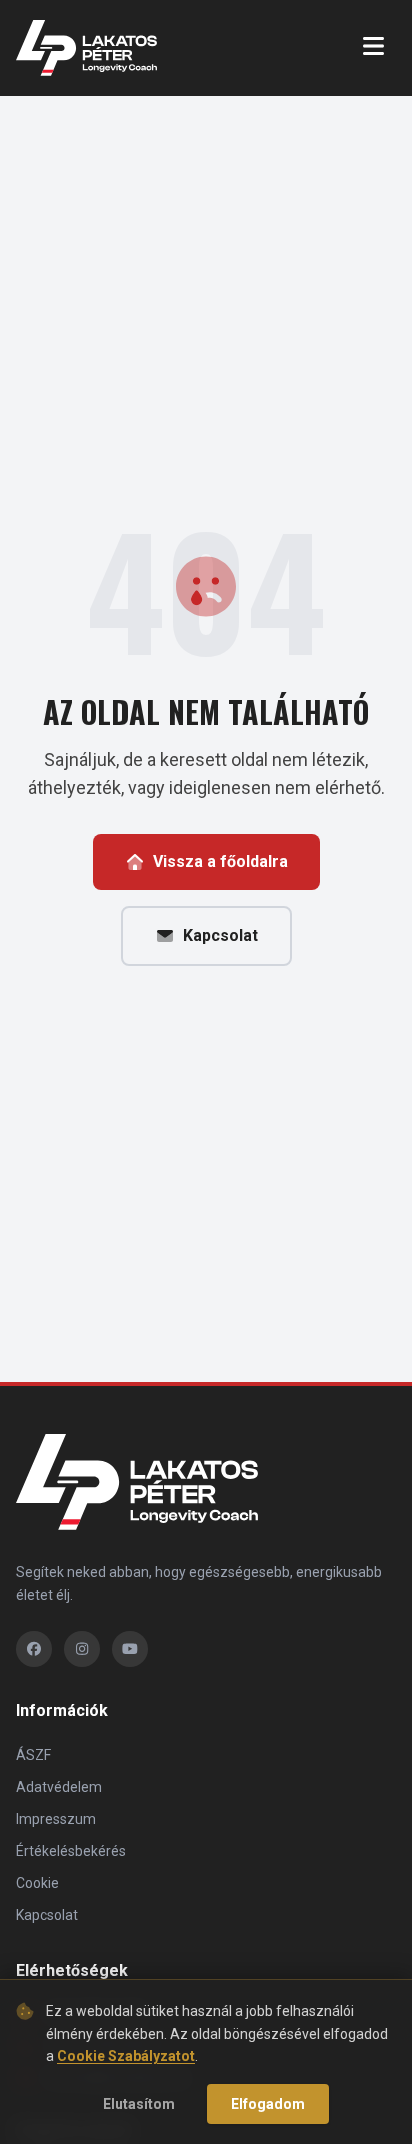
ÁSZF (33, 1755)
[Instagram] (82, 1649)
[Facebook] (34, 1649)
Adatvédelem (59, 1787)
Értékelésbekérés (71, 1851)
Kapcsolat (220, 935)
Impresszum (56, 1819)
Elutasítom (139, 2104)
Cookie (37, 1883)
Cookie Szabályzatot (126, 2056)
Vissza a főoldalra (220, 861)
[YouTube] (130, 1649)
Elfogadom (268, 2104)
